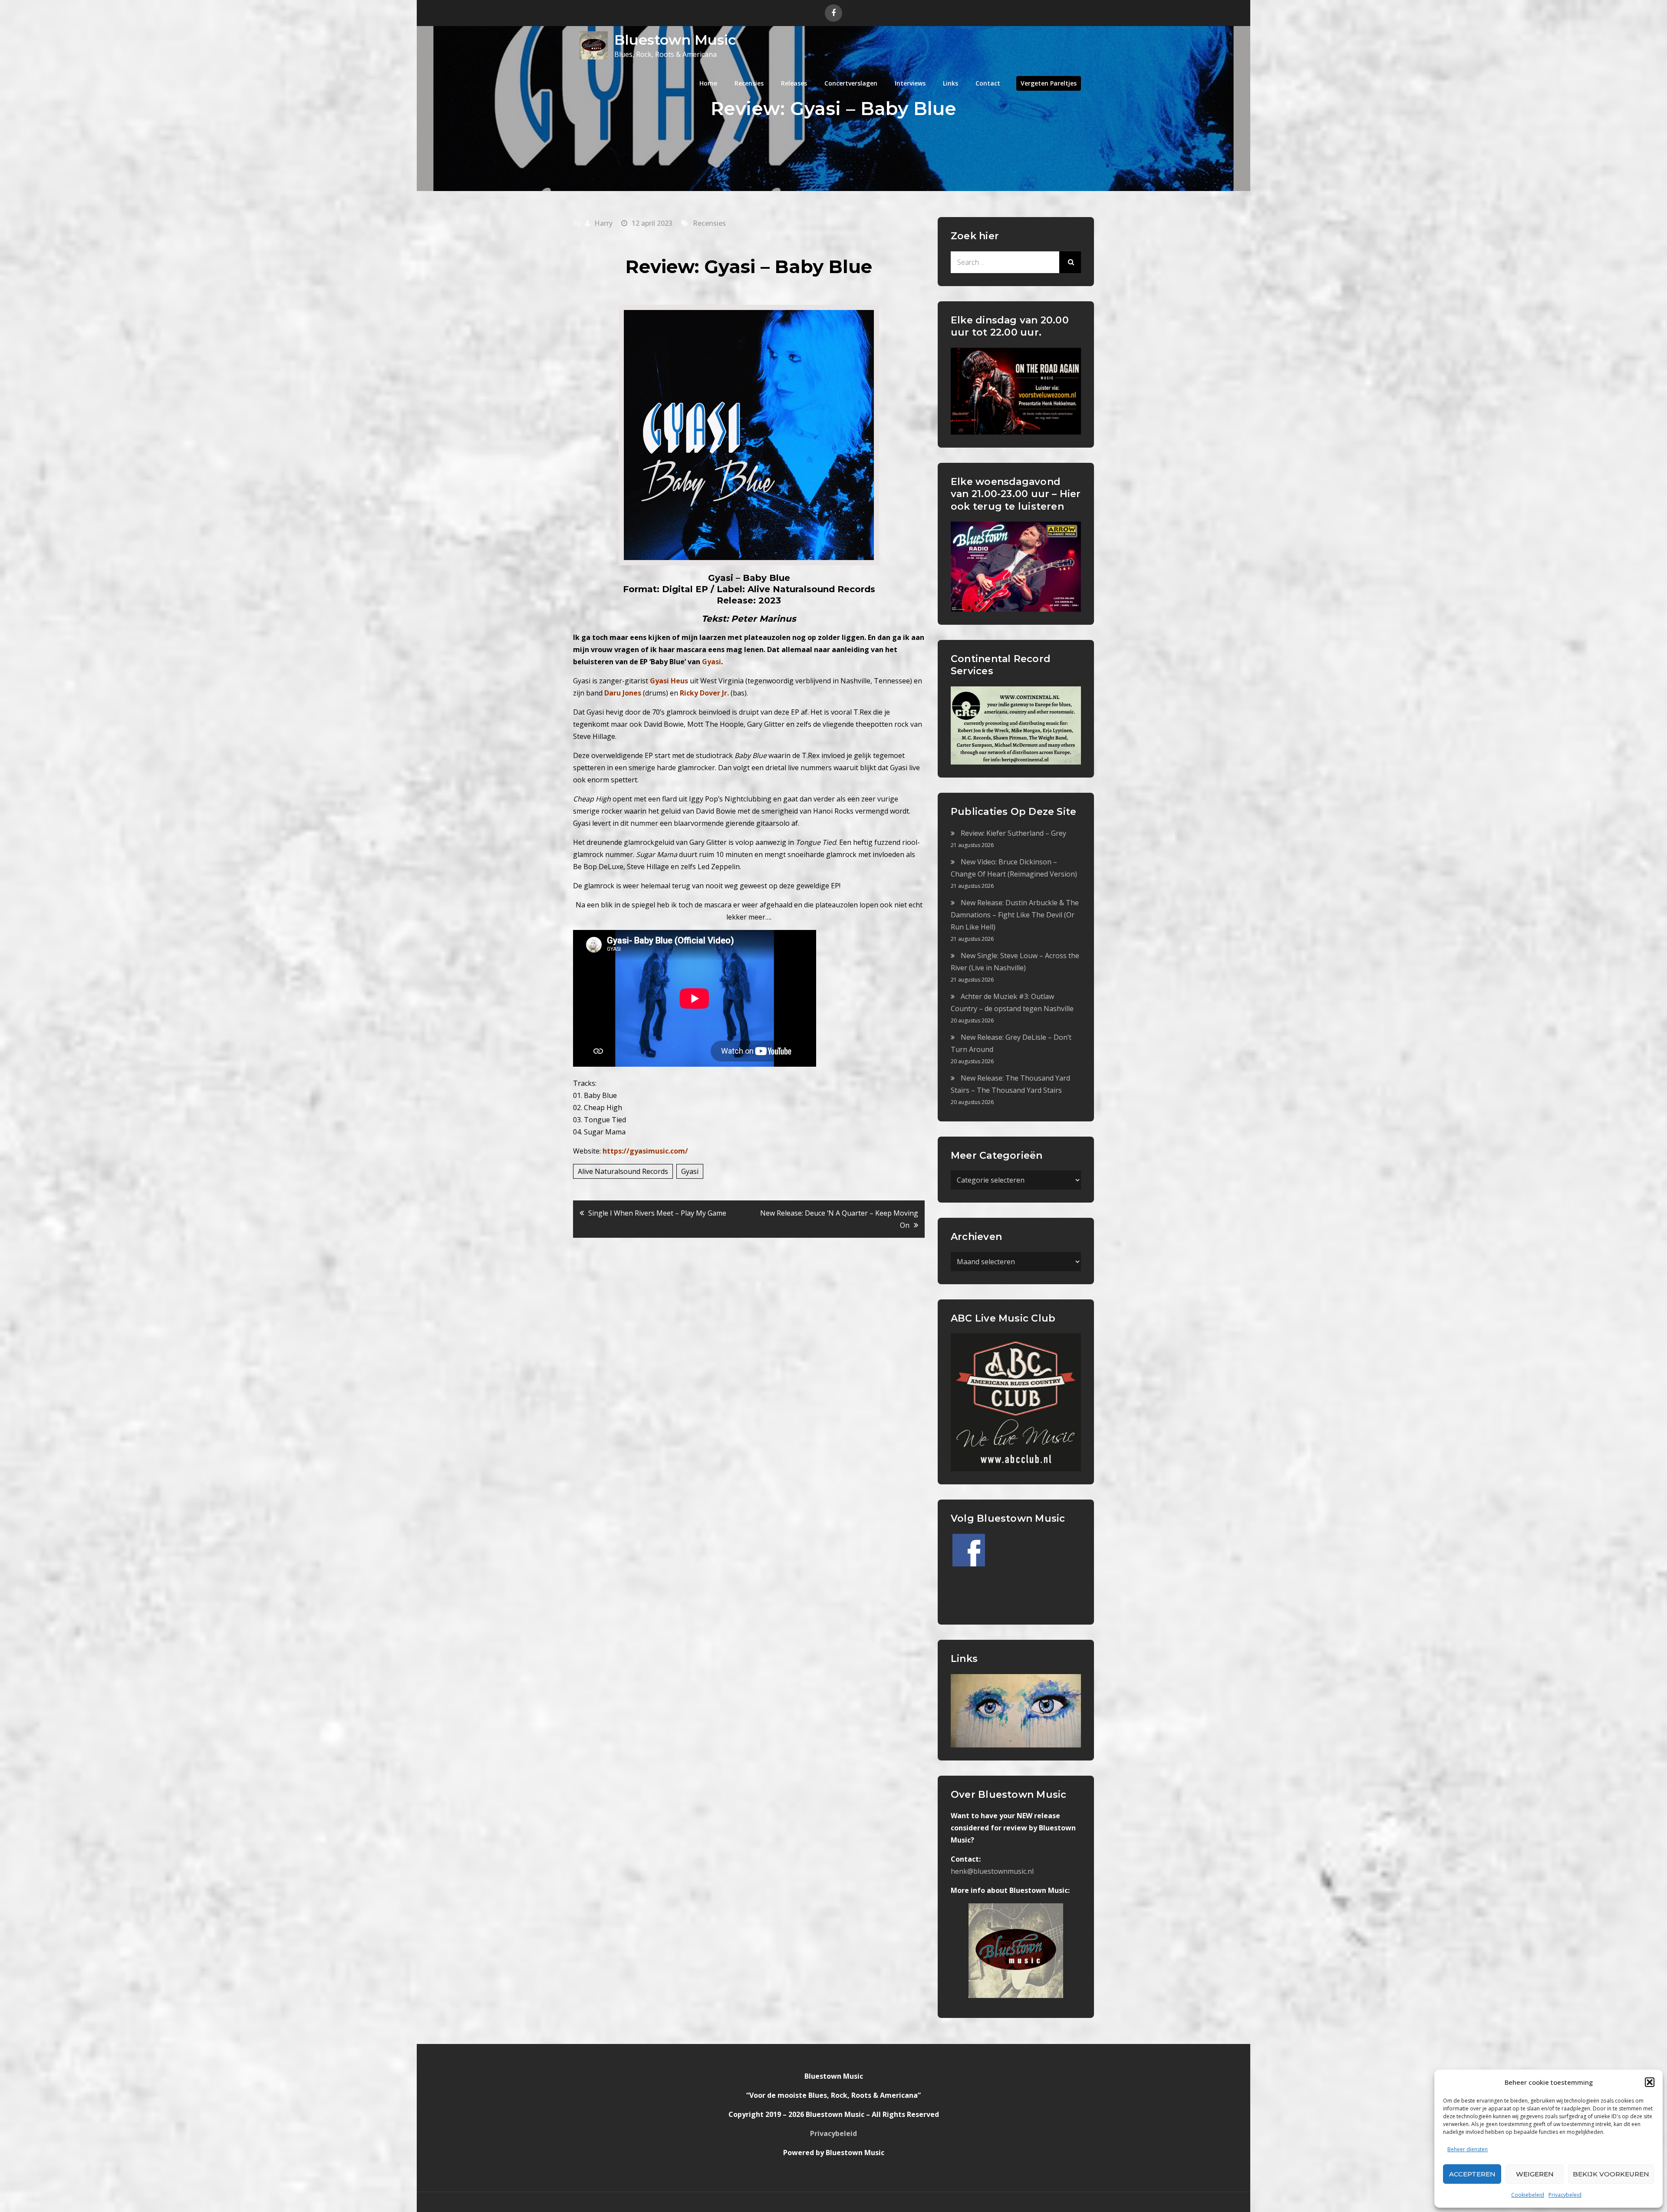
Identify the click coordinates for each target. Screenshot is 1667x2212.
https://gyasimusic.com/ (645, 1151)
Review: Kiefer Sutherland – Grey (1013, 833)
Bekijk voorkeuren (1611, 2174)
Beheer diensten (1468, 2149)
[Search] (1070, 262)
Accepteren (1472, 2174)
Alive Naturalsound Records (623, 1171)
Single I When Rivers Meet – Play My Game (657, 1213)
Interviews (910, 83)
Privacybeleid (1565, 2195)
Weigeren (1535, 2174)
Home (708, 83)
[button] (1650, 2082)
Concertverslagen (851, 83)
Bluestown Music (675, 40)
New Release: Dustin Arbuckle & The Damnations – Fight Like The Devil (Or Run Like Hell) (1015, 915)
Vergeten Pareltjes (1049, 83)
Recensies (749, 83)
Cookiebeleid (1528, 2195)
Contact (988, 83)
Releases (794, 83)
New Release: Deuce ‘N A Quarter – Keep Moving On (839, 1219)
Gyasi (690, 1171)
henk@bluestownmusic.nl (992, 1871)
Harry (603, 223)
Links (950, 83)
